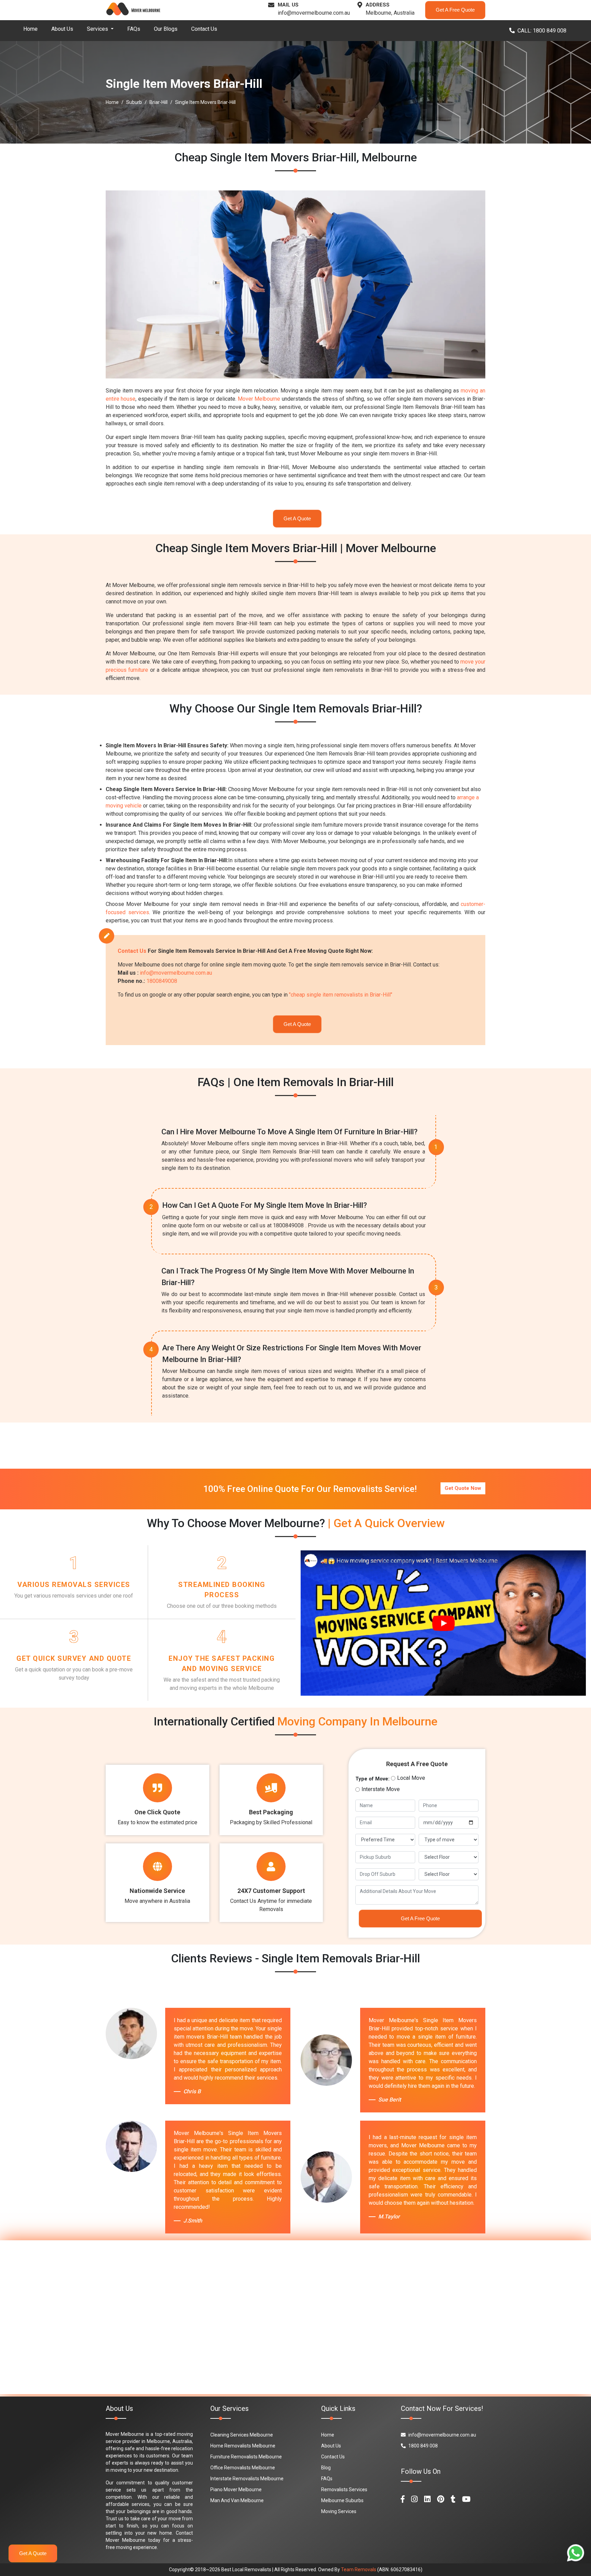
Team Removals (359, 2570)
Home (30, 29)
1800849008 (162, 981)
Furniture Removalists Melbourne (246, 2457)
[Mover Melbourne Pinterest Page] (441, 2499)
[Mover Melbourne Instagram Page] (414, 2499)
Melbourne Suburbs (342, 2500)
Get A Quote (297, 518)
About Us (62, 29)
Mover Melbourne (259, 399)
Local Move (411, 1778)
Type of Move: (372, 1779)
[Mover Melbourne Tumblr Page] (453, 2499)
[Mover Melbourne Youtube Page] (466, 2499)
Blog (326, 2468)
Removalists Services (344, 2490)
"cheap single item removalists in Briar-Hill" (341, 995)
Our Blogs (166, 29)
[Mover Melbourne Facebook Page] (403, 2499)
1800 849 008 (423, 2446)
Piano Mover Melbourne (236, 2490)
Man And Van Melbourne (237, 2500)
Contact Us (204, 29)
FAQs (134, 29)
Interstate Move (381, 1789)
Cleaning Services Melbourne (242, 2435)
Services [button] (98, 29)
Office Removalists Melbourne (243, 2468)
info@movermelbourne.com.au (314, 13)
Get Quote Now (463, 1488)
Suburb (134, 102)
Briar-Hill (159, 102)
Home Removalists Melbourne (243, 2446)
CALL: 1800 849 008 (542, 31)
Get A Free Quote (455, 10)
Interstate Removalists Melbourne (247, 2479)
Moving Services (339, 2511)
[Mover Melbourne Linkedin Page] (427, 2499)
